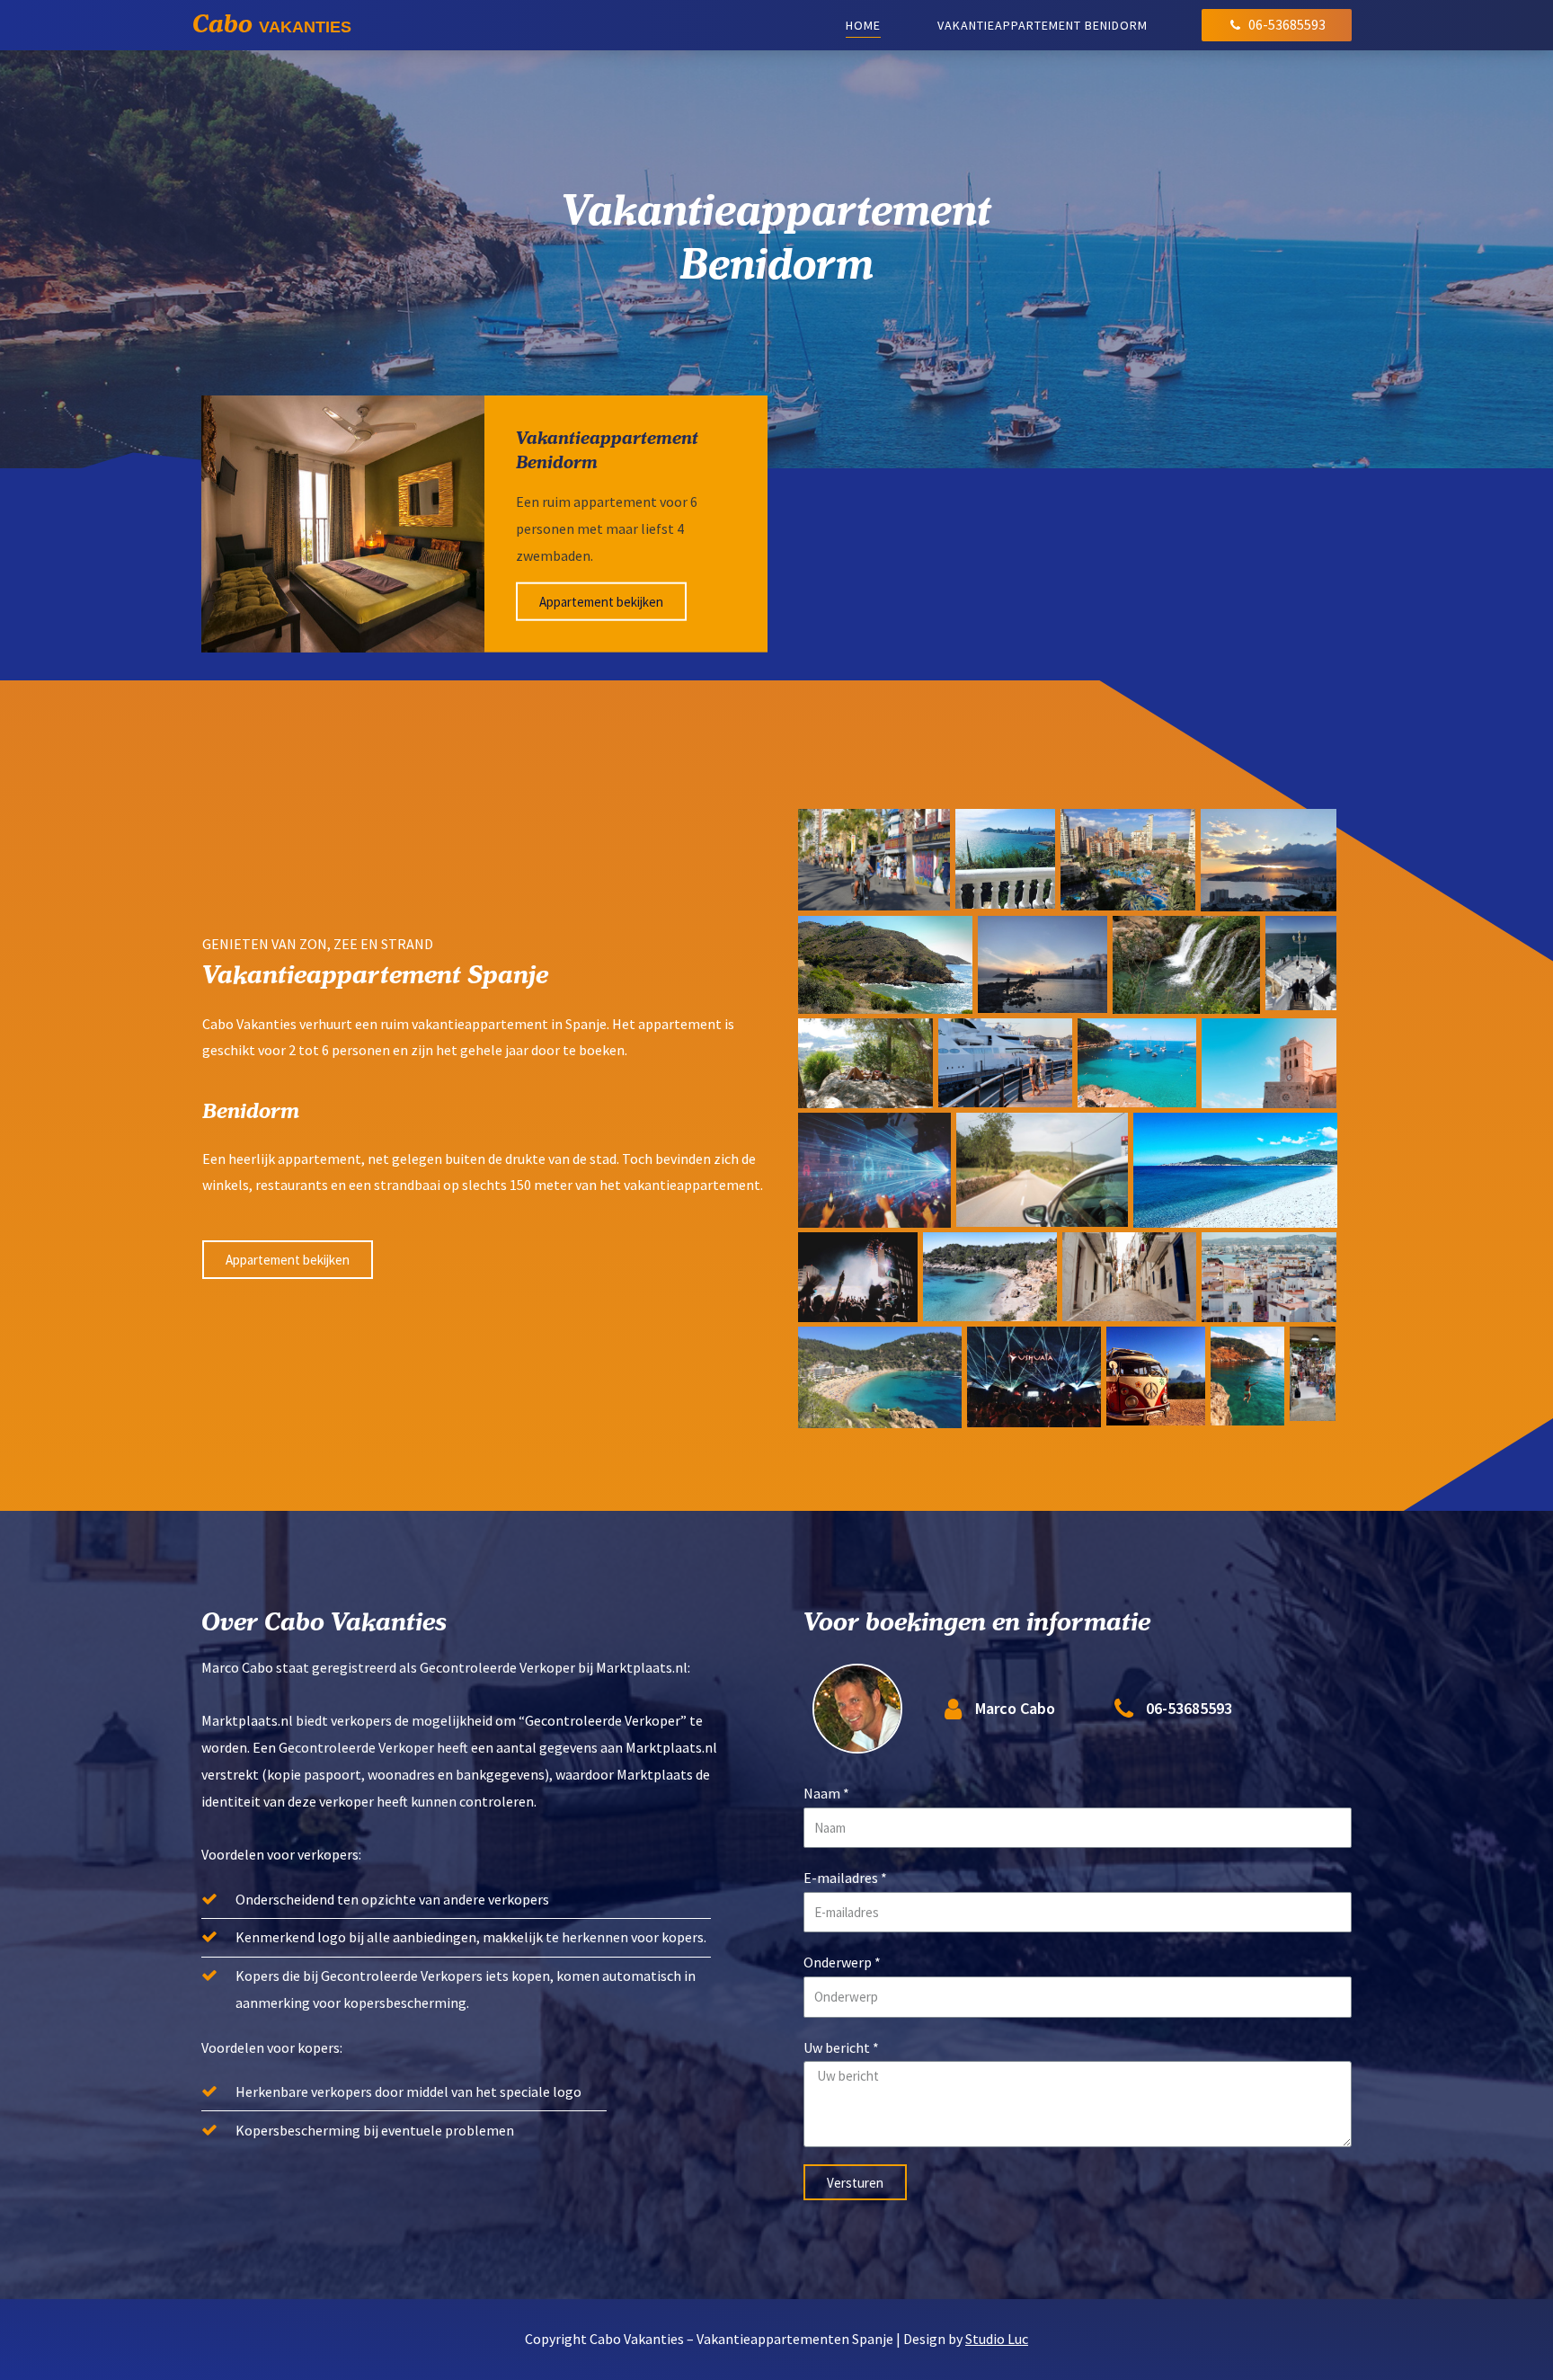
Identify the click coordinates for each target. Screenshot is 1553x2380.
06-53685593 (1189, 1708)
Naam (822, 1793)
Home (863, 25)
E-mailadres (841, 1878)
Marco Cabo (1015, 1708)
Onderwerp (838, 1962)
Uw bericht (837, 2047)
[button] (288, 1260)
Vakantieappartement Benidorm (1043, 25)
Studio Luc (997, 2339)
